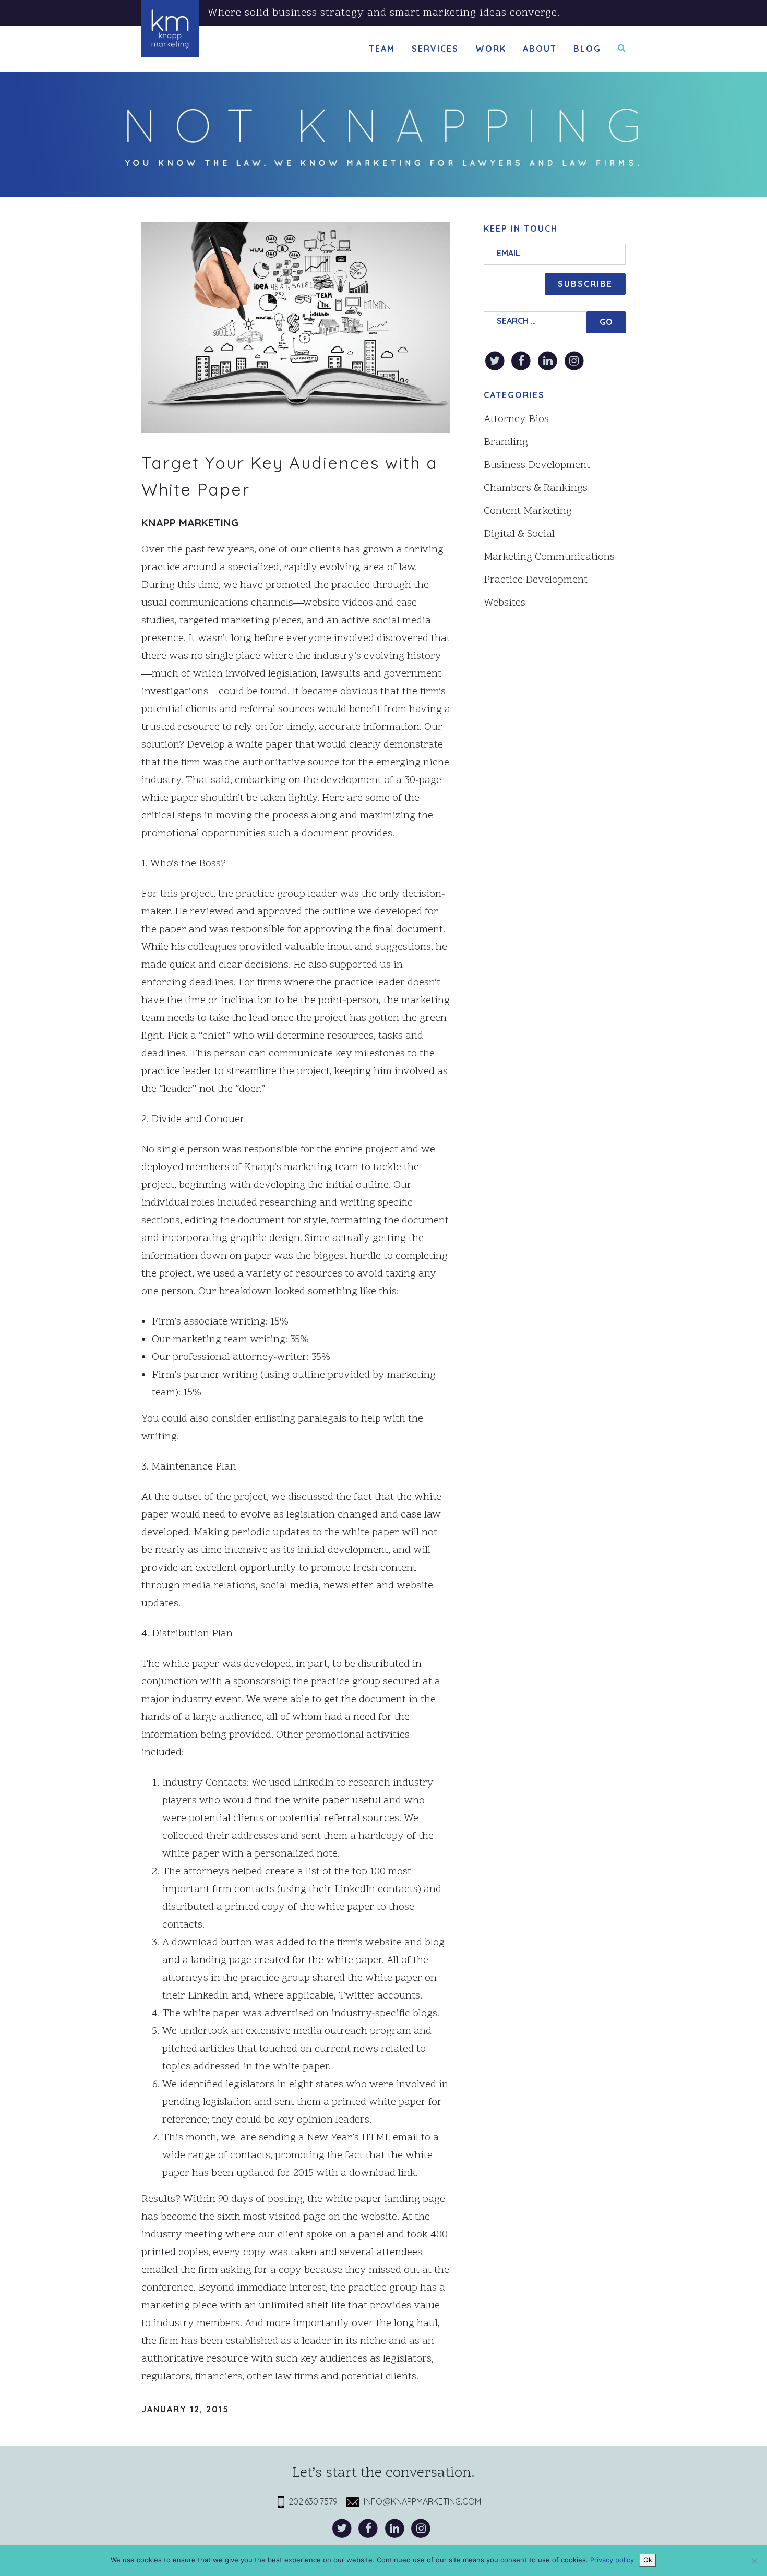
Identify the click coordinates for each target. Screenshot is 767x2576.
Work (491, 49)
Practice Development (536, 580)
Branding (506, 442)
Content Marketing (528, 511)
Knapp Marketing (190, 522)
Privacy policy (612, 2560)
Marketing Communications (549, 557)
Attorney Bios (516, 419)
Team (382, 49)
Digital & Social (519, 534)
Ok (648, 2560)
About (540, 49)
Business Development (537, 465)
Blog (587, 49)
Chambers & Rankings (536, 488)
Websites (505, 603)
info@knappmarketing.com (420, 2501)
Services (435, 49)
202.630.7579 (311, 2501)
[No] (754, 2561)
